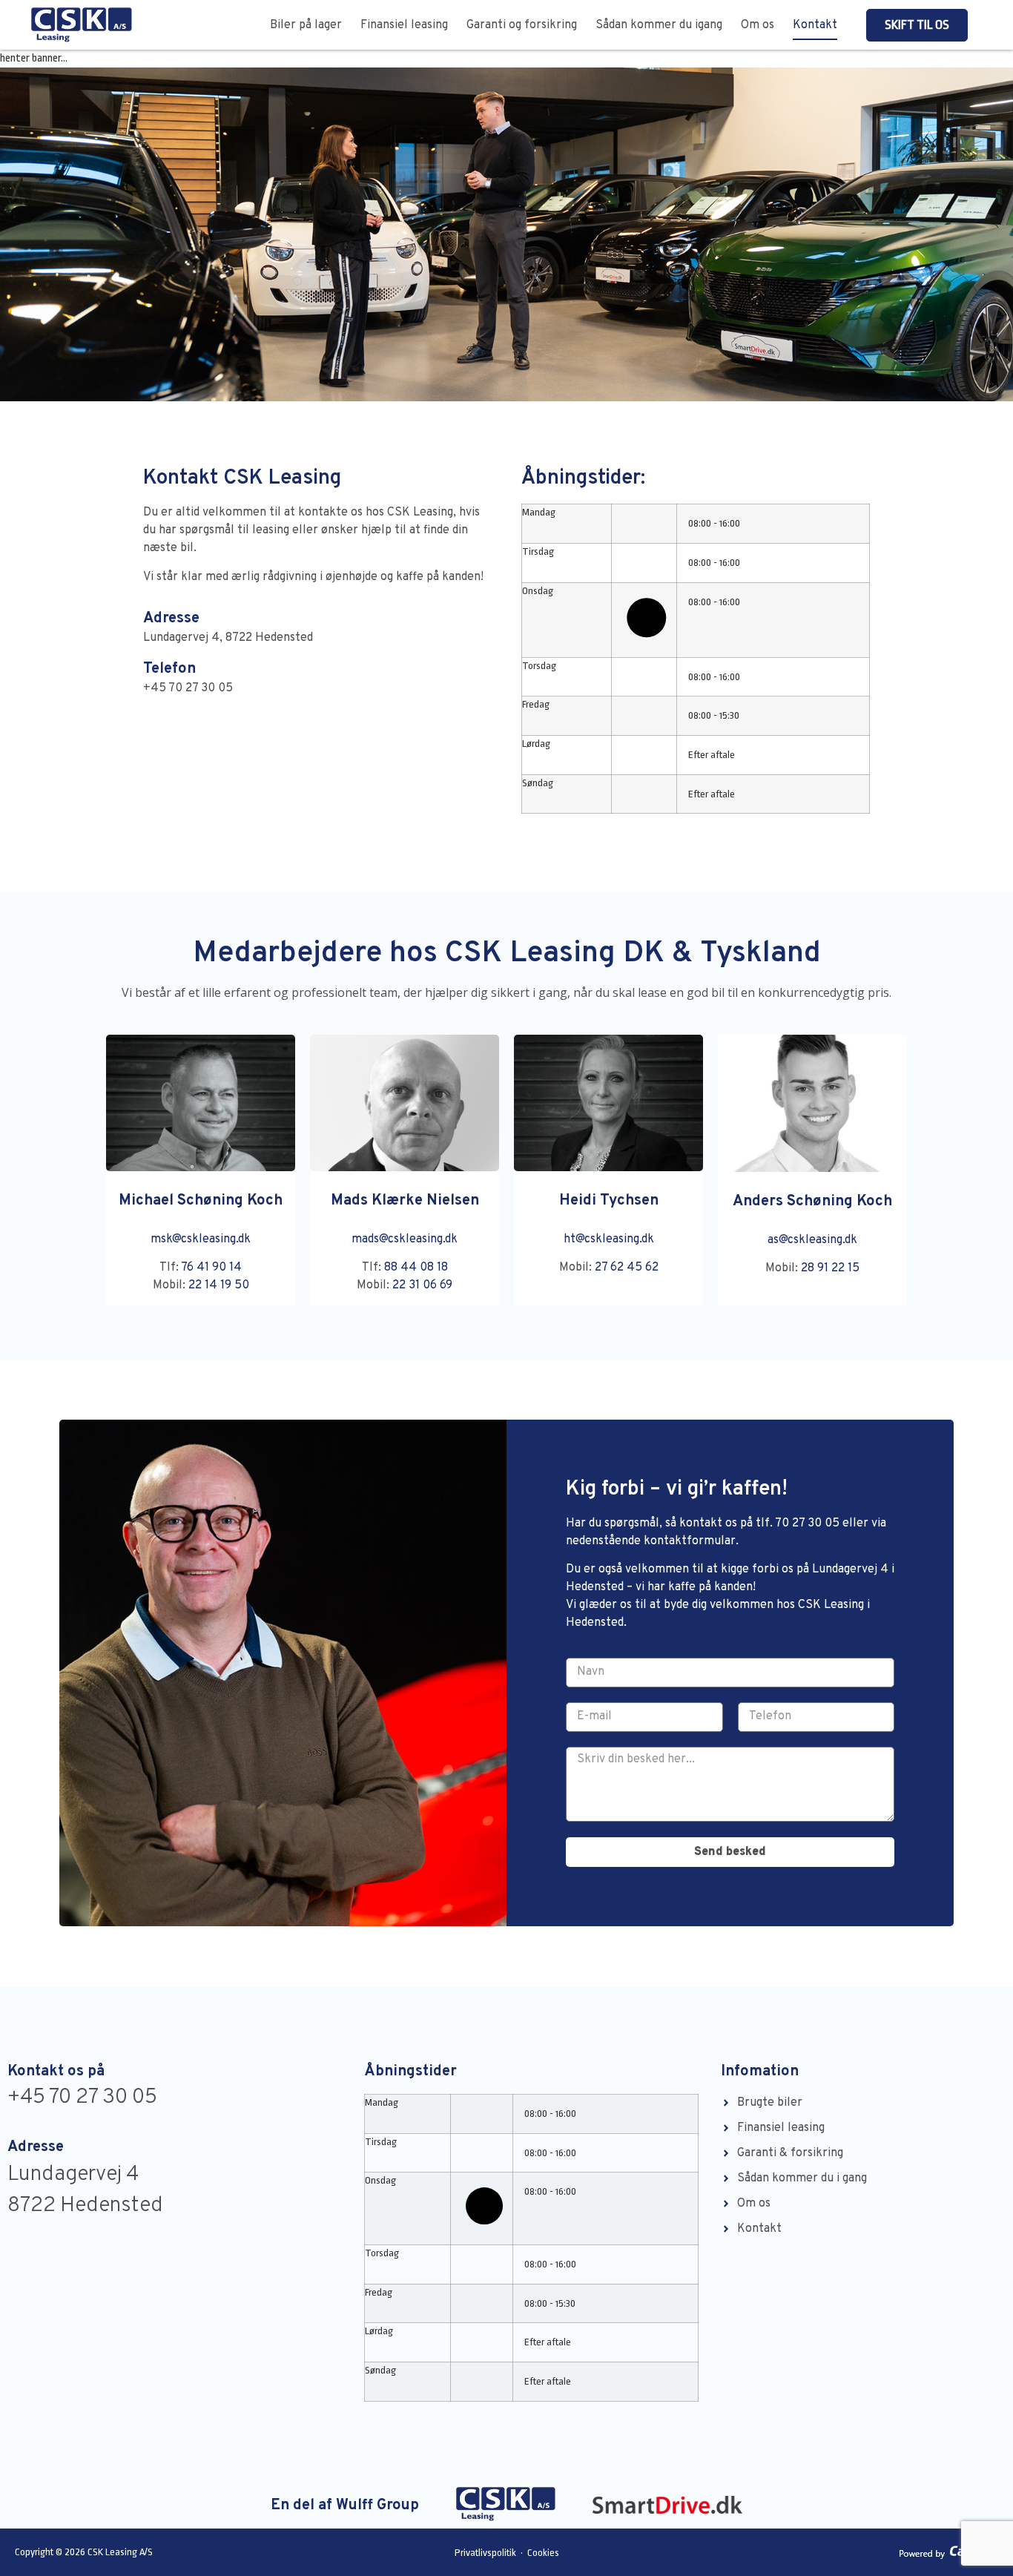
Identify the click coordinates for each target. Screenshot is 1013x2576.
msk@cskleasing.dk (201, 1239)
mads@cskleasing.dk (405, 1239)
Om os (758, 25)
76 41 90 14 (211, 1268)
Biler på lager (306, 25)
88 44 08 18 (416, 1268)
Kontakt (815, 25)
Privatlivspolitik (486, 2553)
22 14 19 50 (219, 1285)
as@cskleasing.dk (812, 1240)
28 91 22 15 (830, 1268)
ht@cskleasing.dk (609, 1239)
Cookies (543, 2553)
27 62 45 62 (627, 1268)
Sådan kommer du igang (659, 25)
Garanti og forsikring (522, 25)
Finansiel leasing (404, 25)
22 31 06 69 (422, 1285)
